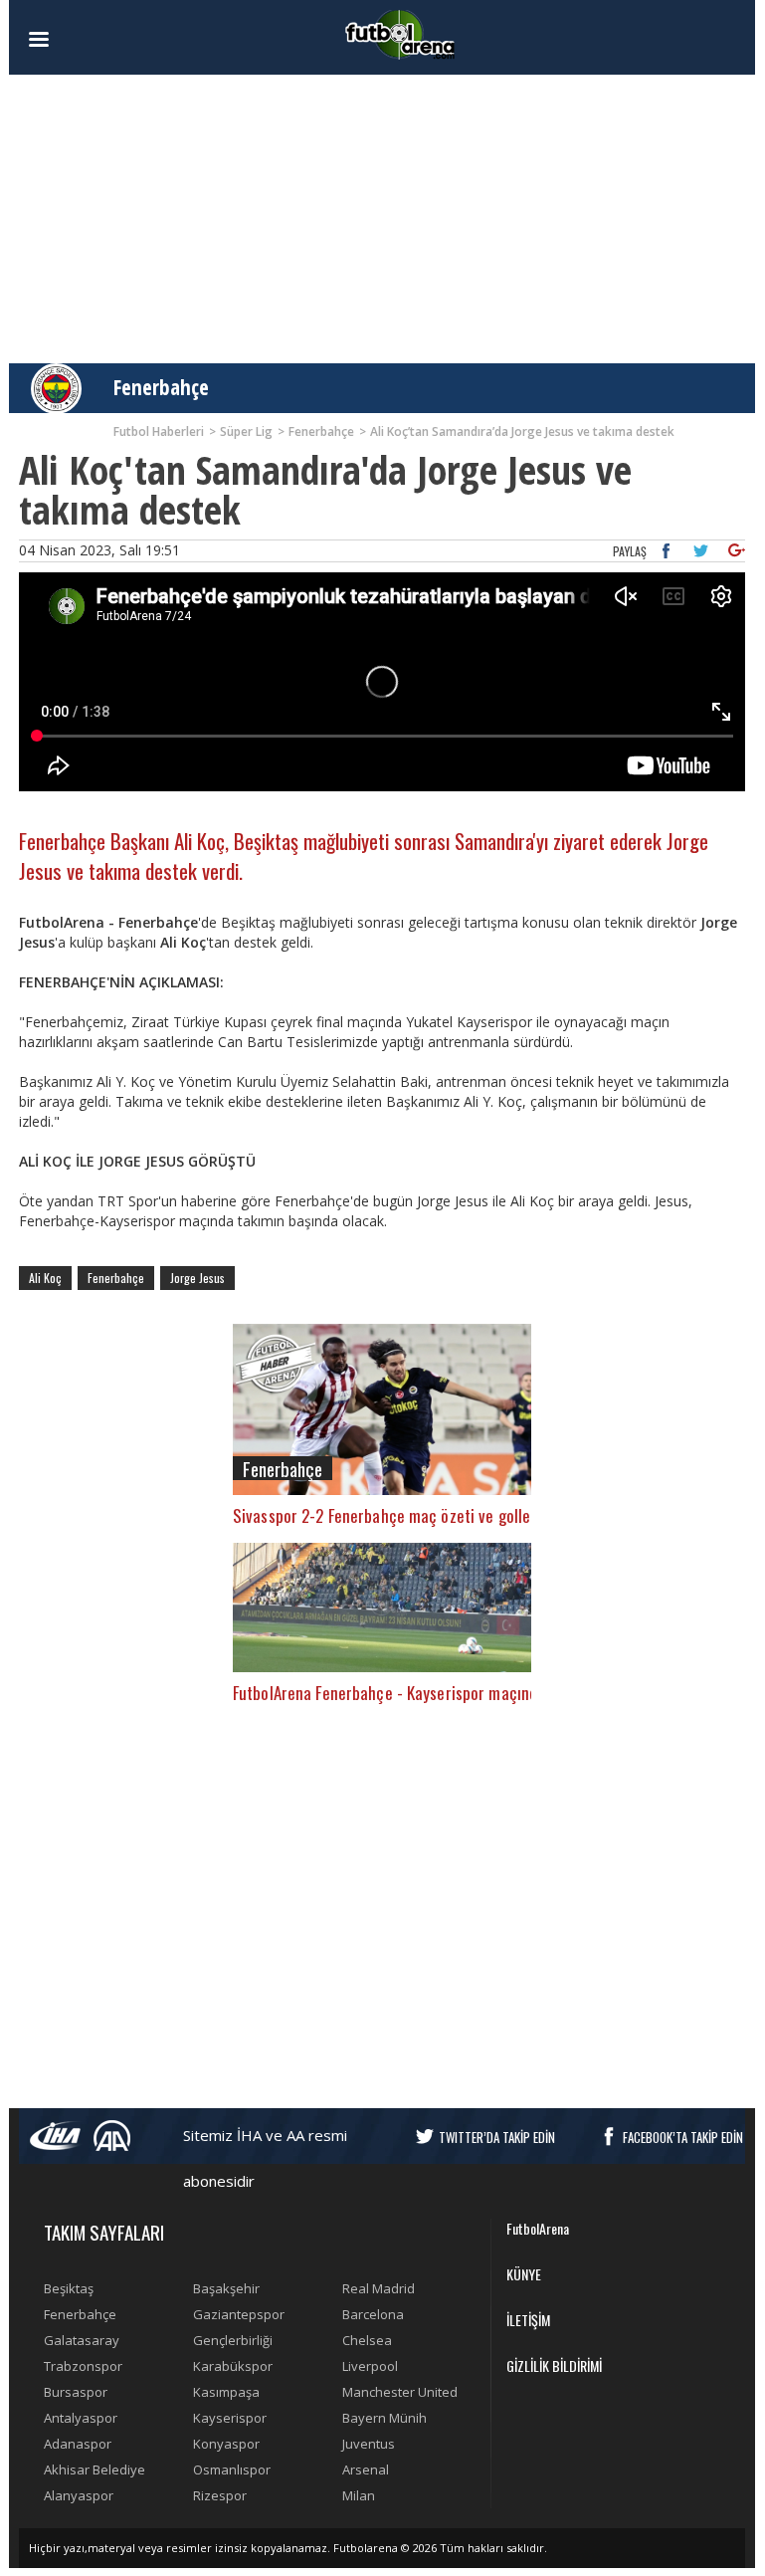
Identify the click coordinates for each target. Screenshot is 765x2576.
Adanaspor (78, 2444)
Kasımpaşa (226, 2392)
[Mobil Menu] (74, 40)
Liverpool (370, 2366)
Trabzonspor (83, 2366)
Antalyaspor (81, 2418)
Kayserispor (230, 2418)
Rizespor (220, 2495)
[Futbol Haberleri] (400, 33)
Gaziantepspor (239, 2314)
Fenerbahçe (161, 387)
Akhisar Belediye (95, 2469)
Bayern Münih (384, 2418)
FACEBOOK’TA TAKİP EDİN (683, 2137)
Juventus (369, 2444)
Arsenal (366, 2469)
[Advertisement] (382, 219)
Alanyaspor (79, 2495)
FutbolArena (538, 2228)
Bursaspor (76, 2392)
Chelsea (367, 2340)
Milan (359, 2495)
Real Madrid (379, 2288)
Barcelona (373, 2314)
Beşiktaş (69, 2288)
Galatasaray (82, 2340)
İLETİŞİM (528, 2320)
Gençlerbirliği (233, 2340)
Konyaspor (226, 2444)
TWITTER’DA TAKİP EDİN (497, 2137)
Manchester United (400, 2392)
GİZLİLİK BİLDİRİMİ (554, 2365)
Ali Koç (45, 1278)
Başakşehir (226, 2288)
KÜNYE (524, 2274)
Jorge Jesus (197, 1278)
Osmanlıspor (232, 2469)
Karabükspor (233, 2366)
